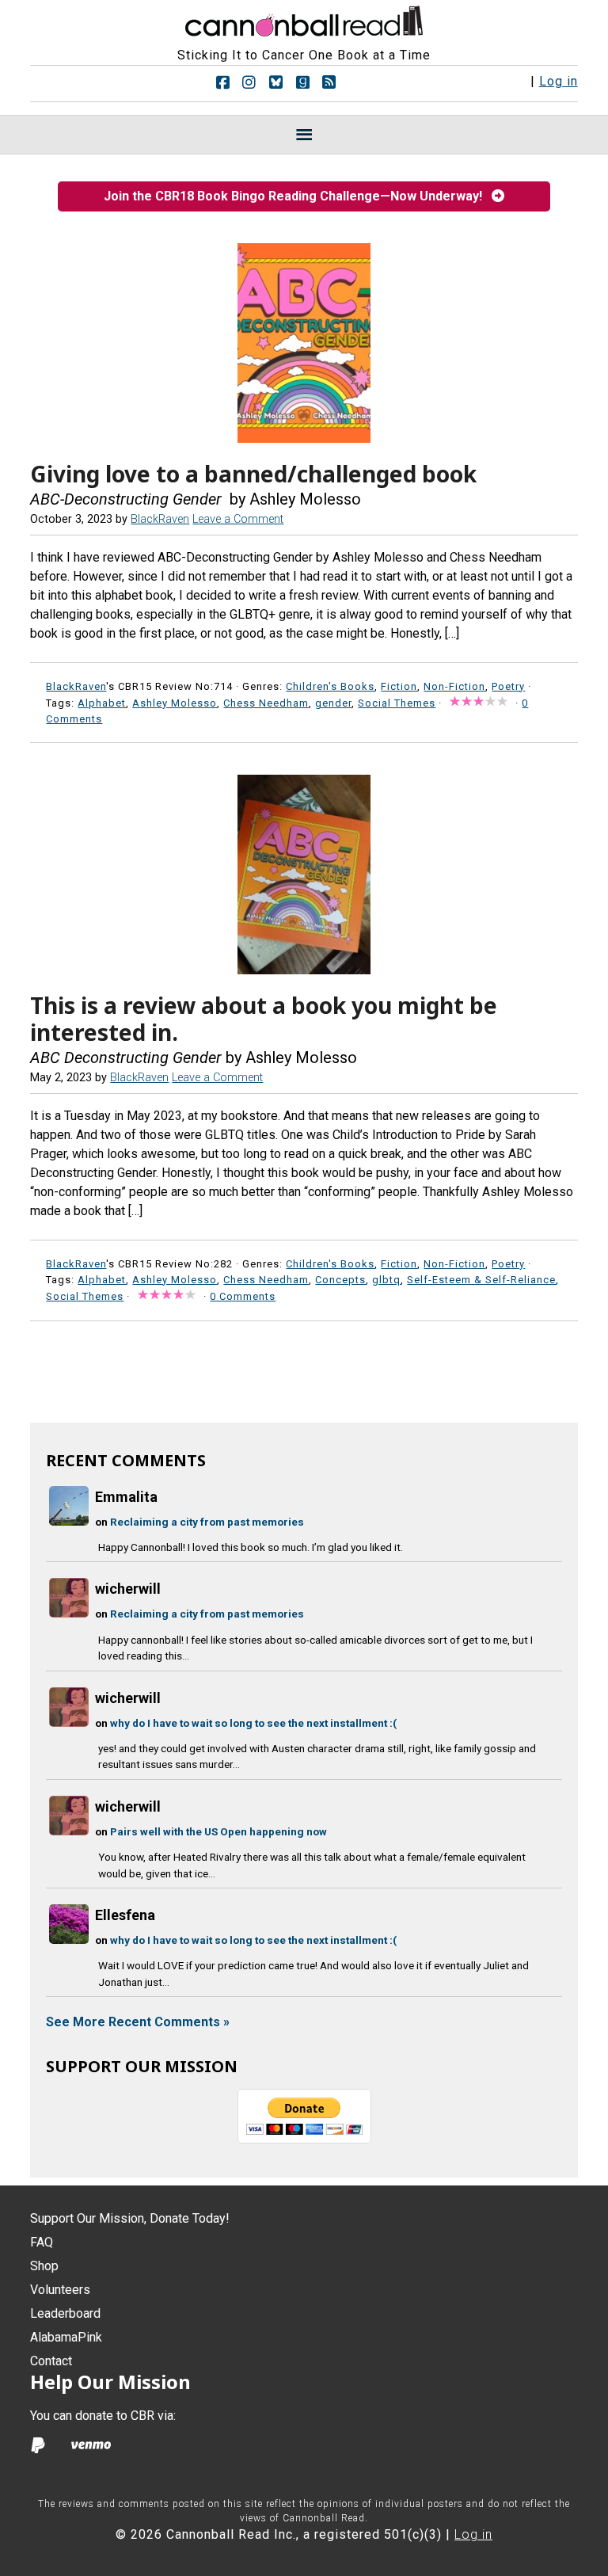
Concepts (340, 1280)
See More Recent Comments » (138, 2022)
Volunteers (60, 2290)
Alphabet (102, 703)
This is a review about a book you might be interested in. (264, 1019)
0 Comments (243, 1296)
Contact (51, 2361)
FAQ (42, 2242)
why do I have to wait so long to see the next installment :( (253, 1723)
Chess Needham (266, 703)
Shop (44, 2266)
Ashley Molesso (175, 703)
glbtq (386, 1280)
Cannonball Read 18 (304, 19)
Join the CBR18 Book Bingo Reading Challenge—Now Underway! (298, 196)
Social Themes (397, 703)
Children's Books (330, 686)
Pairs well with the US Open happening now (218, 1831)
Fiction (399, 686)
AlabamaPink (66, 2337)
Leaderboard (65, 2313)
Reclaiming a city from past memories (207, 1522)
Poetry (508, 686)
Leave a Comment (238, 519)
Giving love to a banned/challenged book (253, 474)
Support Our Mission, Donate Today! (130, 2218)
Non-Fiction (454, 686)
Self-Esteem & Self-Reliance (481, 1280)
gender (333, 703)
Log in (559, 81)
